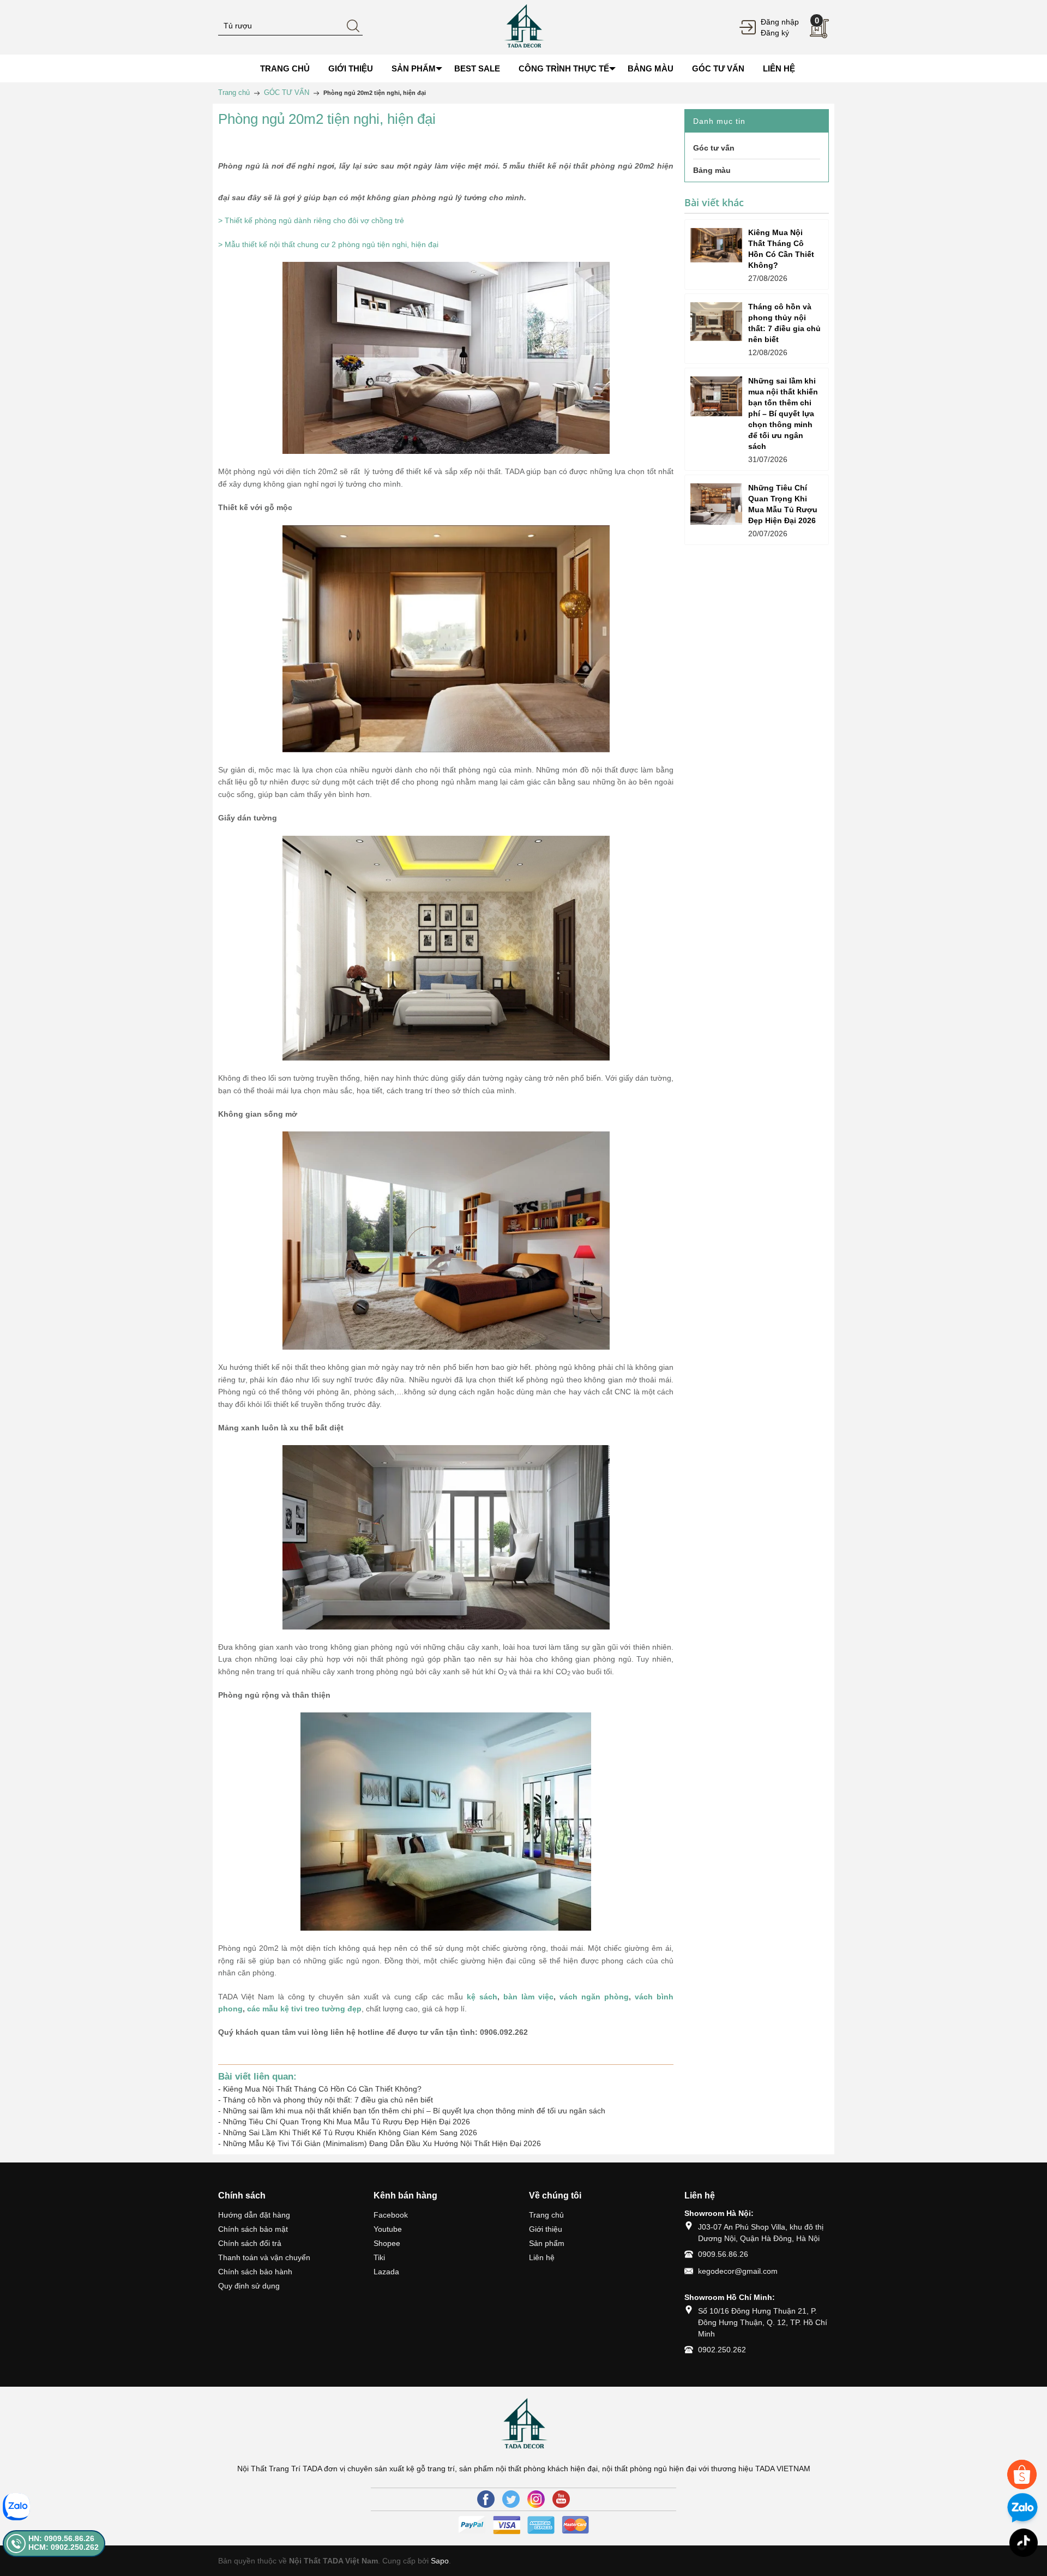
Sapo (440, 2561)
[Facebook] (486, 2499)
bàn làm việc (528, 1997)
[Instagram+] (536, 2499)
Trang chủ (546, 2215)
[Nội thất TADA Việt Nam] (523, 27)
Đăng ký (775, 33)
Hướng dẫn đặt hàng (254, 2215)
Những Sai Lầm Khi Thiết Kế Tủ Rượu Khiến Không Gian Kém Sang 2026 (350, 2132)
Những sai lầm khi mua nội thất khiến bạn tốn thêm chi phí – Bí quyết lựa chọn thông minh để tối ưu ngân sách (414, 2111)
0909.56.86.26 (723, 2254)
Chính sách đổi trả (250, 2243)
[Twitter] (511, 2499)
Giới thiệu (546, 2229)
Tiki (379, 2257)
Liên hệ (542, 2257)
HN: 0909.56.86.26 (61, 2538)
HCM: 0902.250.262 (64, 2547)
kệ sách (482, 1997)
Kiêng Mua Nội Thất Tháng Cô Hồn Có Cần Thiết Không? (322, 2089)
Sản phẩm (547, 2243)
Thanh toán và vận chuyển (264, 2257)
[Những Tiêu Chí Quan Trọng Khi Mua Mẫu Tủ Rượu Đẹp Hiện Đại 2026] (716, 504)
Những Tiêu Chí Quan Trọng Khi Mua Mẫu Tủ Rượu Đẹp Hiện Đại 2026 (347, 2122)
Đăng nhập (780, 22)
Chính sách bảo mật (253, 2229)
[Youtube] (561, 2499)
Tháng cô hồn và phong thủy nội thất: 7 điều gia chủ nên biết (328, 2100)
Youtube (388, 2229)
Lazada (386, 2272)
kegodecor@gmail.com (738, 2271)
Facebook (391, 2215)
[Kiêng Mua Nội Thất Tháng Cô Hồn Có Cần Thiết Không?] (716, 245)
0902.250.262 (722, 2350)
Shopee (387, 2243)
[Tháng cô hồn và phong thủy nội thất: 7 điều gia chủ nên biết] (716, 322)
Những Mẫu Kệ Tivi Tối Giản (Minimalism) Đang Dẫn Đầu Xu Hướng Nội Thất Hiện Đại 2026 (382, 2143)
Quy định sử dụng (249, 2286)
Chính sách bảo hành (255, 2272)
